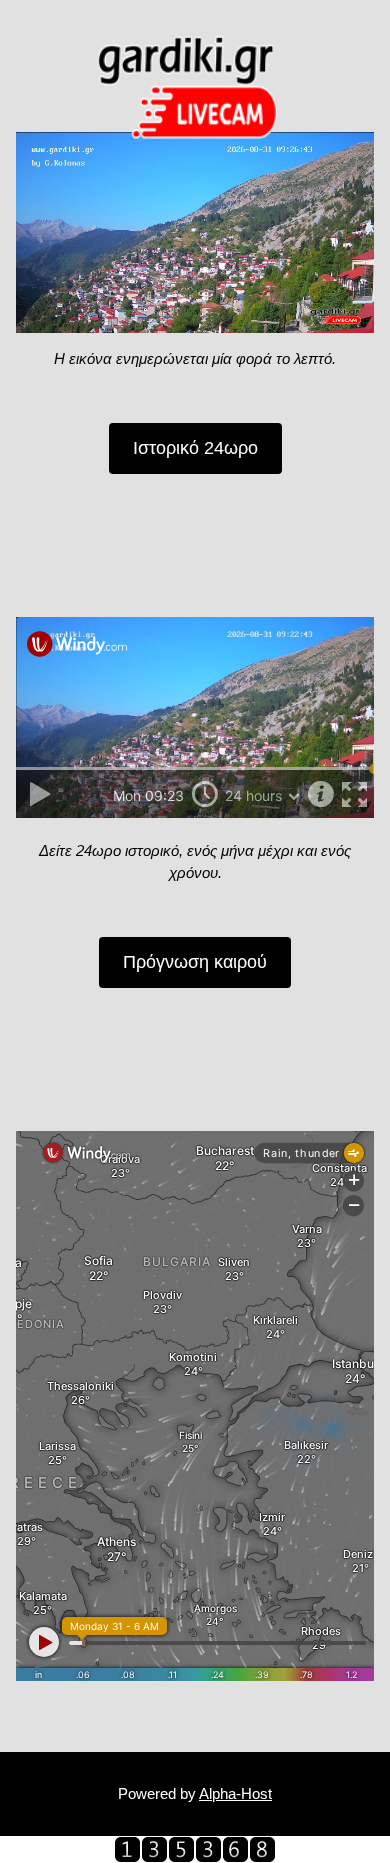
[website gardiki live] (195, 1848)
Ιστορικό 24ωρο (195, 448)
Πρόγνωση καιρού (195, 962)
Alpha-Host (235, 1793)
